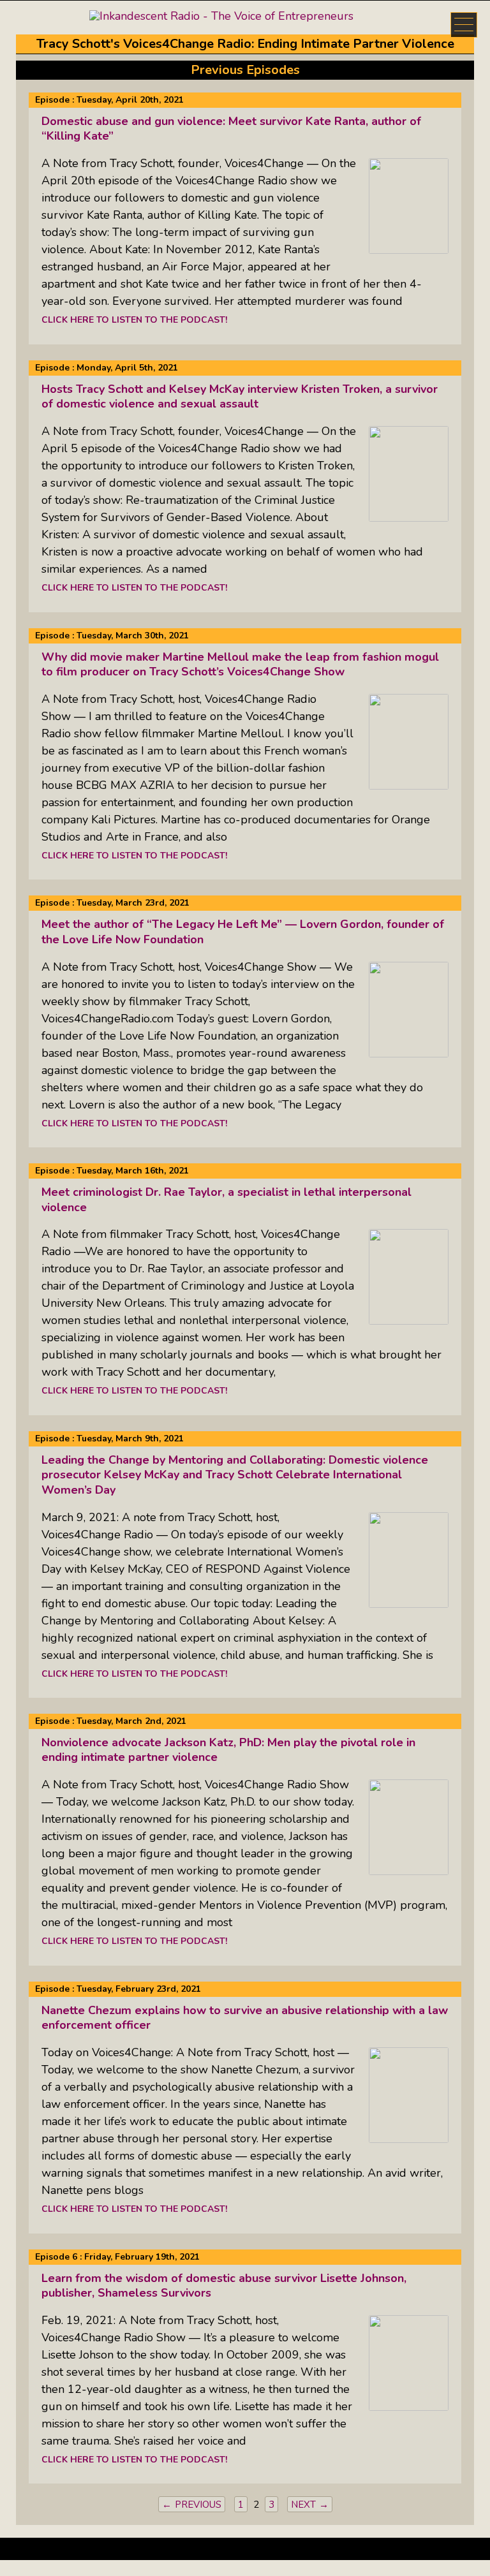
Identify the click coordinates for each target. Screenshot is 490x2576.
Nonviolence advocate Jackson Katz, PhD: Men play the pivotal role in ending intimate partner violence (228, 1750)
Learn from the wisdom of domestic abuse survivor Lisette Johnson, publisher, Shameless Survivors (224, 2285)
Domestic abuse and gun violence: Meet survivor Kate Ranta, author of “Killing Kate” (231, 129)
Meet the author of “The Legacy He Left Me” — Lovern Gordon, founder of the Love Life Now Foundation (243, 931)
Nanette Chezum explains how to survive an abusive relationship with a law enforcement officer (245, 2018)
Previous (198, 2505)
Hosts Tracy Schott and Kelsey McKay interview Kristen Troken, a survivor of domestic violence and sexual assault (240, 396)
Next (303, 2505)
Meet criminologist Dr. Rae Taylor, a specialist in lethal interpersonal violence (226, 1199)
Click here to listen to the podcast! (134, 320)
